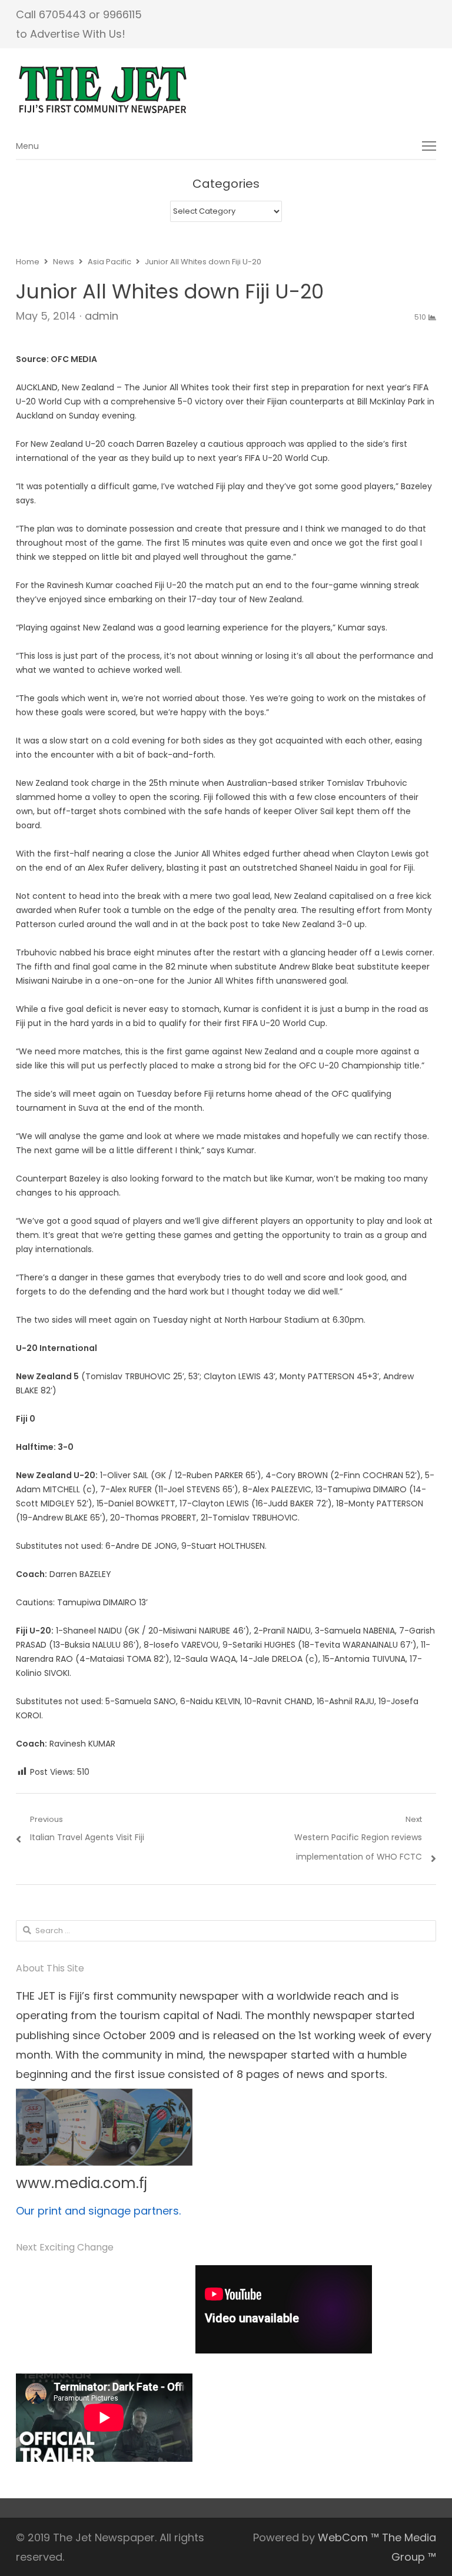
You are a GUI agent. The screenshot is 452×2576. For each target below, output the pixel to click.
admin (102, 316)
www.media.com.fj (82, 2183)
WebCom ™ (348, 2537)
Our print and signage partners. (98, 2211)
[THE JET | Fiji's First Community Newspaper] (226, 90)
